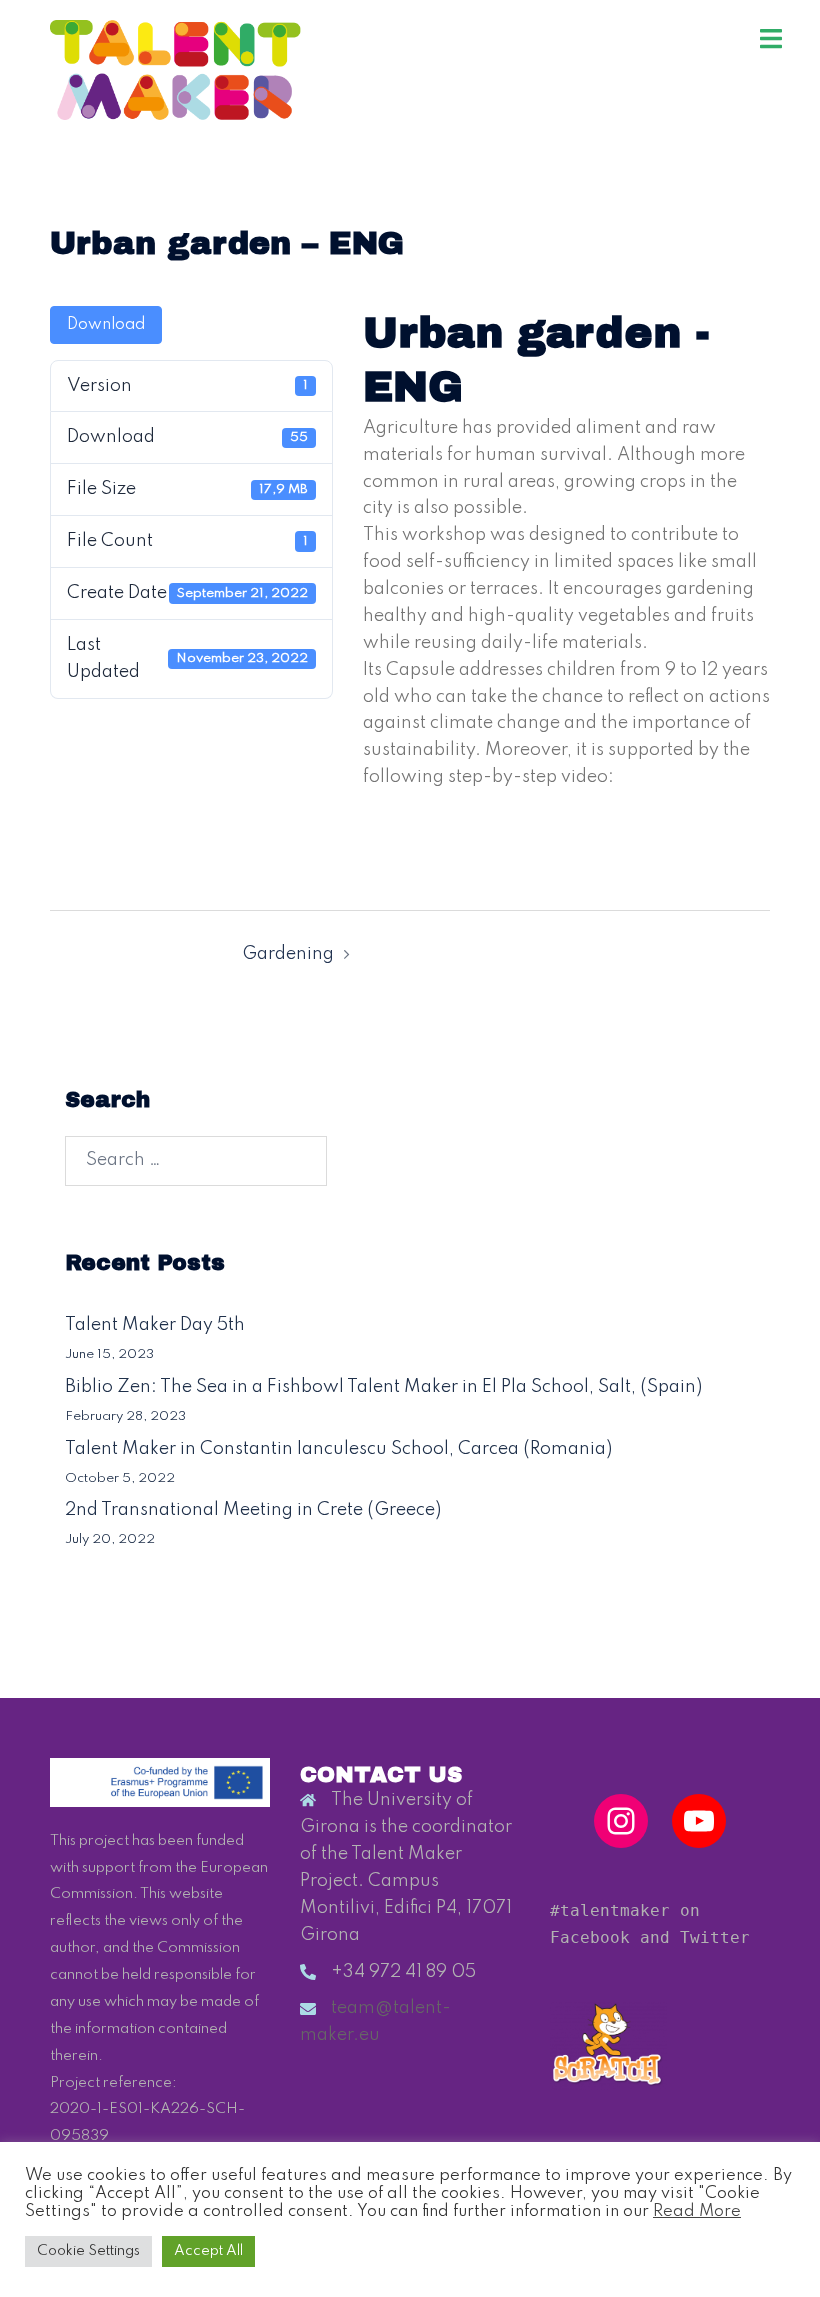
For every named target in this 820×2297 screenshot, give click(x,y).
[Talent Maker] (175, 69)
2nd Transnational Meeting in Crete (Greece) (253, 1510)
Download (106, 325)
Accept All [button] (208, 2251)
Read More (697, 2211)
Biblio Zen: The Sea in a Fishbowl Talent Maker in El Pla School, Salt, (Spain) (383, 1387)
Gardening (288, 954)
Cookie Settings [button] (88, 2251)
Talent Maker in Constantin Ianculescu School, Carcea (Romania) (338, 1449)
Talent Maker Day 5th (155, 1325)
